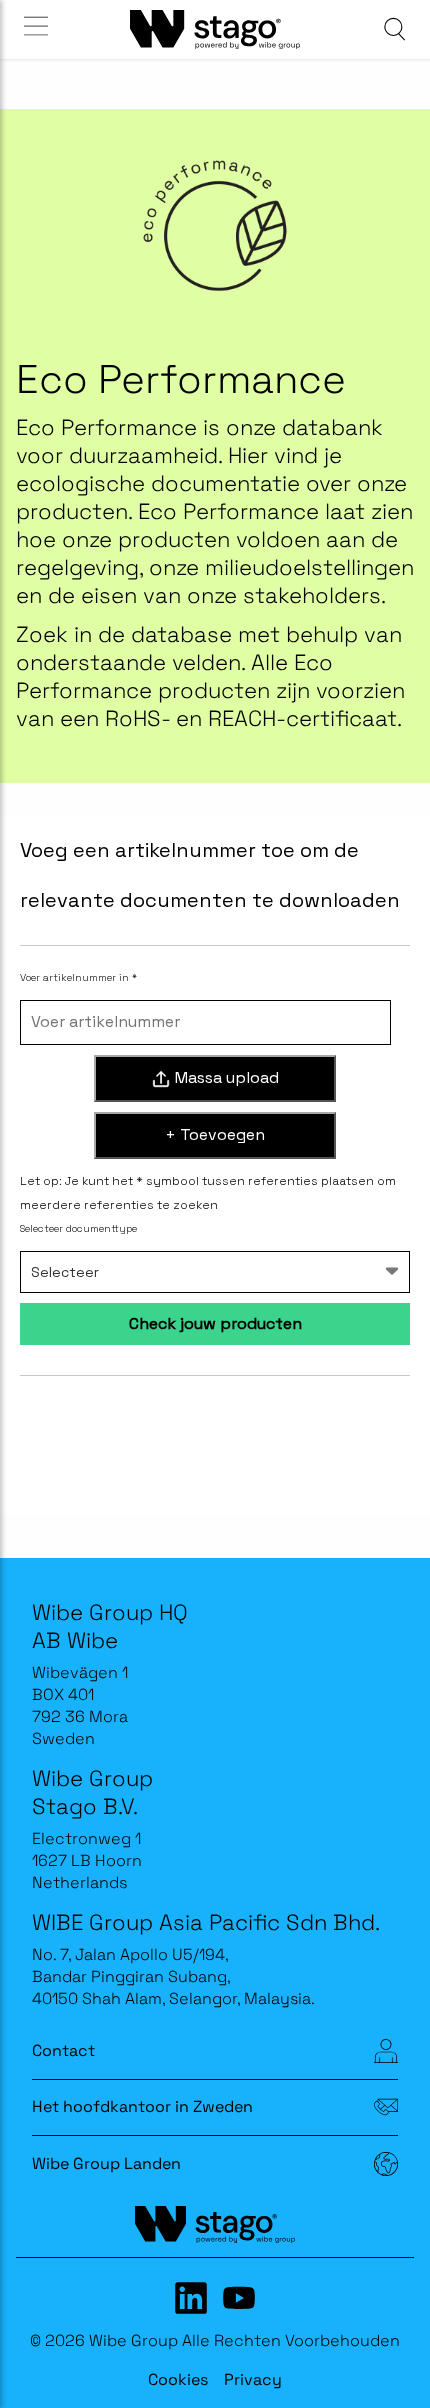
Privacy (253, 2379)
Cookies (178, 2379)
